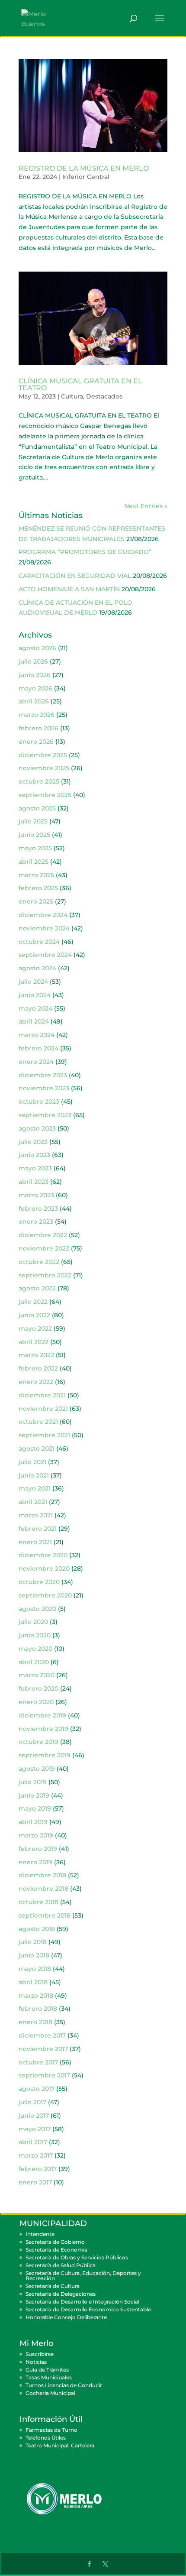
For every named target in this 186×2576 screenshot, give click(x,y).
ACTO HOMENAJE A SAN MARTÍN (69, 589)
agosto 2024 (37, 968)
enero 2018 (35, 2022)
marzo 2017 (36, 2155)
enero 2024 (36, 1062)
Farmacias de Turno (51, 2430)
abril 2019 (33, 1822)
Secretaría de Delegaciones (61, 2294)
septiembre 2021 (44, 1435)
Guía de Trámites (47, 2370)
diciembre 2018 (42, 1875)
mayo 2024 (35, 1008)
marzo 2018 (36, 1996)
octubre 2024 (39, 942)
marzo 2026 (37, 715)
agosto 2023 (37, 1128)
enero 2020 (36, 1702)
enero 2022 (36, 1382)
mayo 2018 (35, 1969)
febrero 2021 (38, 1529)
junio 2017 (34, 2116)
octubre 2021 (38, 1422)
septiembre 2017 (44, 2075)
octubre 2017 (38, 2062)
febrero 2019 (38, 1849)
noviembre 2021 (43, 1409)
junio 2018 (34, 1955)
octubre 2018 (38, 1902)
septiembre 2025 (45, 795)
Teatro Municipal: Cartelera (60, 2445)
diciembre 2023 (43, 1075)
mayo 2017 (35, 2129)
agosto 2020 (37, 1609)
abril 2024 (34, 1021)
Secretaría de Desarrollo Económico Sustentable (88, 2309)
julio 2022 (33, 1302)
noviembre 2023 (44, 1088)
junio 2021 (34, 1475)
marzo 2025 (36, 875)
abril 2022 (34, 1342)
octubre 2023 (39, 1102)
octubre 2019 (38, 1742)
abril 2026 (34, 701)
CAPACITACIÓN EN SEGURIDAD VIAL (75, 576)
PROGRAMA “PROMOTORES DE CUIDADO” (85, 552)
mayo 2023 (35, 1168)
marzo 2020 (37, 1675)
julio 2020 (33, 1622)
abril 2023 (34, 1182)
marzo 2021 (36, 1515)
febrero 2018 (38, 2009)
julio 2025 (33, 821)
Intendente (40, 2234)
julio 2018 (33, 1942)
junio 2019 (34, 1795)
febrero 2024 (38, 1048)
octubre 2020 (39, 1582)
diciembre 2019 (42, 1715)
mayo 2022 (35, 1329)
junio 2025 (34, 835)
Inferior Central (86, 177)
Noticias (36, 2362)
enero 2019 (35, 1862)
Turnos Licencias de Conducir (64, 2385)
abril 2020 (34, 1662)
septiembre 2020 (45, 1595)
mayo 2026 (35, 688)
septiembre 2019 (45, 1755)
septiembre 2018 (45, 1915)
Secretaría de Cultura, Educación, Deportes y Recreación (83, 2276)
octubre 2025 (39, 781)
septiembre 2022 (45, 1275)
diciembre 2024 (43, 915)
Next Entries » (146, 506)
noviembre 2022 (44, 1248)
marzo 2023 (36, 1195)
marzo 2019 (36, 1835)
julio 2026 (33, 661)
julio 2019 (33, 1782)
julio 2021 (32, 1462)
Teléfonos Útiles (46, 2438)
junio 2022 (34, 1315)
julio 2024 (33, 982)
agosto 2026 (37, 648)
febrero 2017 (38, 2169)
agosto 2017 (37, 2089)
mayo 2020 (35, 1649)
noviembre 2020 (44, 1568)
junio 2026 (35, 675)
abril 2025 (34, 862)
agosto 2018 (37, 1929)
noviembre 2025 (44, 768)
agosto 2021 (37, 1448)
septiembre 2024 (45, 955)
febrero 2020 (38, 1688)
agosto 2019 (37, 1769)
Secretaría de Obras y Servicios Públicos (77, 2257)
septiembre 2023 (45, 1115)
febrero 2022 (38, 1368)
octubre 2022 (39, 1262)
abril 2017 (33, 2142)
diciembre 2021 (42, 1395)
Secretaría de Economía (56, 2250)
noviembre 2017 (43, 2049)
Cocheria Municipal (50, 2393)
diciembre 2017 (42, 2035)
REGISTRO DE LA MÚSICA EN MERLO (84, 168)
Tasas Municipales (49, 2377)
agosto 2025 (37, 808)
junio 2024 (35, 995)
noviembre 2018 (43, 1889)
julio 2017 (32, 2102)
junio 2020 (35, 1635)
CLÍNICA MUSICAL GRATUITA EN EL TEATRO (80, 384)
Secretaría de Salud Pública (61, 2265)
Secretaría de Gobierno (55, 2242)
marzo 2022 (36, 1355)
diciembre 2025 (43, 755)
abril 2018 (33, 1982)
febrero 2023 (38, 1209)
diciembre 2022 (43, 1235)
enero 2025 (36, 901)
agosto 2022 (37, 1288)
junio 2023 (34, 1155)
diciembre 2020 (43, 1555)
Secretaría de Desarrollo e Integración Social (82, 2302)
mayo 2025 (35, 848)
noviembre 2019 (43, 1729)
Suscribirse (40, 2354)
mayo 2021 (35, 1488)
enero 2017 (35, 2182)
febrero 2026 (38, 728)
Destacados (104, 396)
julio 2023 (33, 1142)
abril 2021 (33, 1502)
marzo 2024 (37, 1035)
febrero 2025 (38, 888)
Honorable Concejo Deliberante (66, 2317)
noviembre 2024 (44, 928)
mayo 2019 (35, 1808)
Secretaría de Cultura (53, 2286)
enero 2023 (36, 1222)
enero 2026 (36, 742)
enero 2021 (35, 1542)
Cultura (72, 396)
